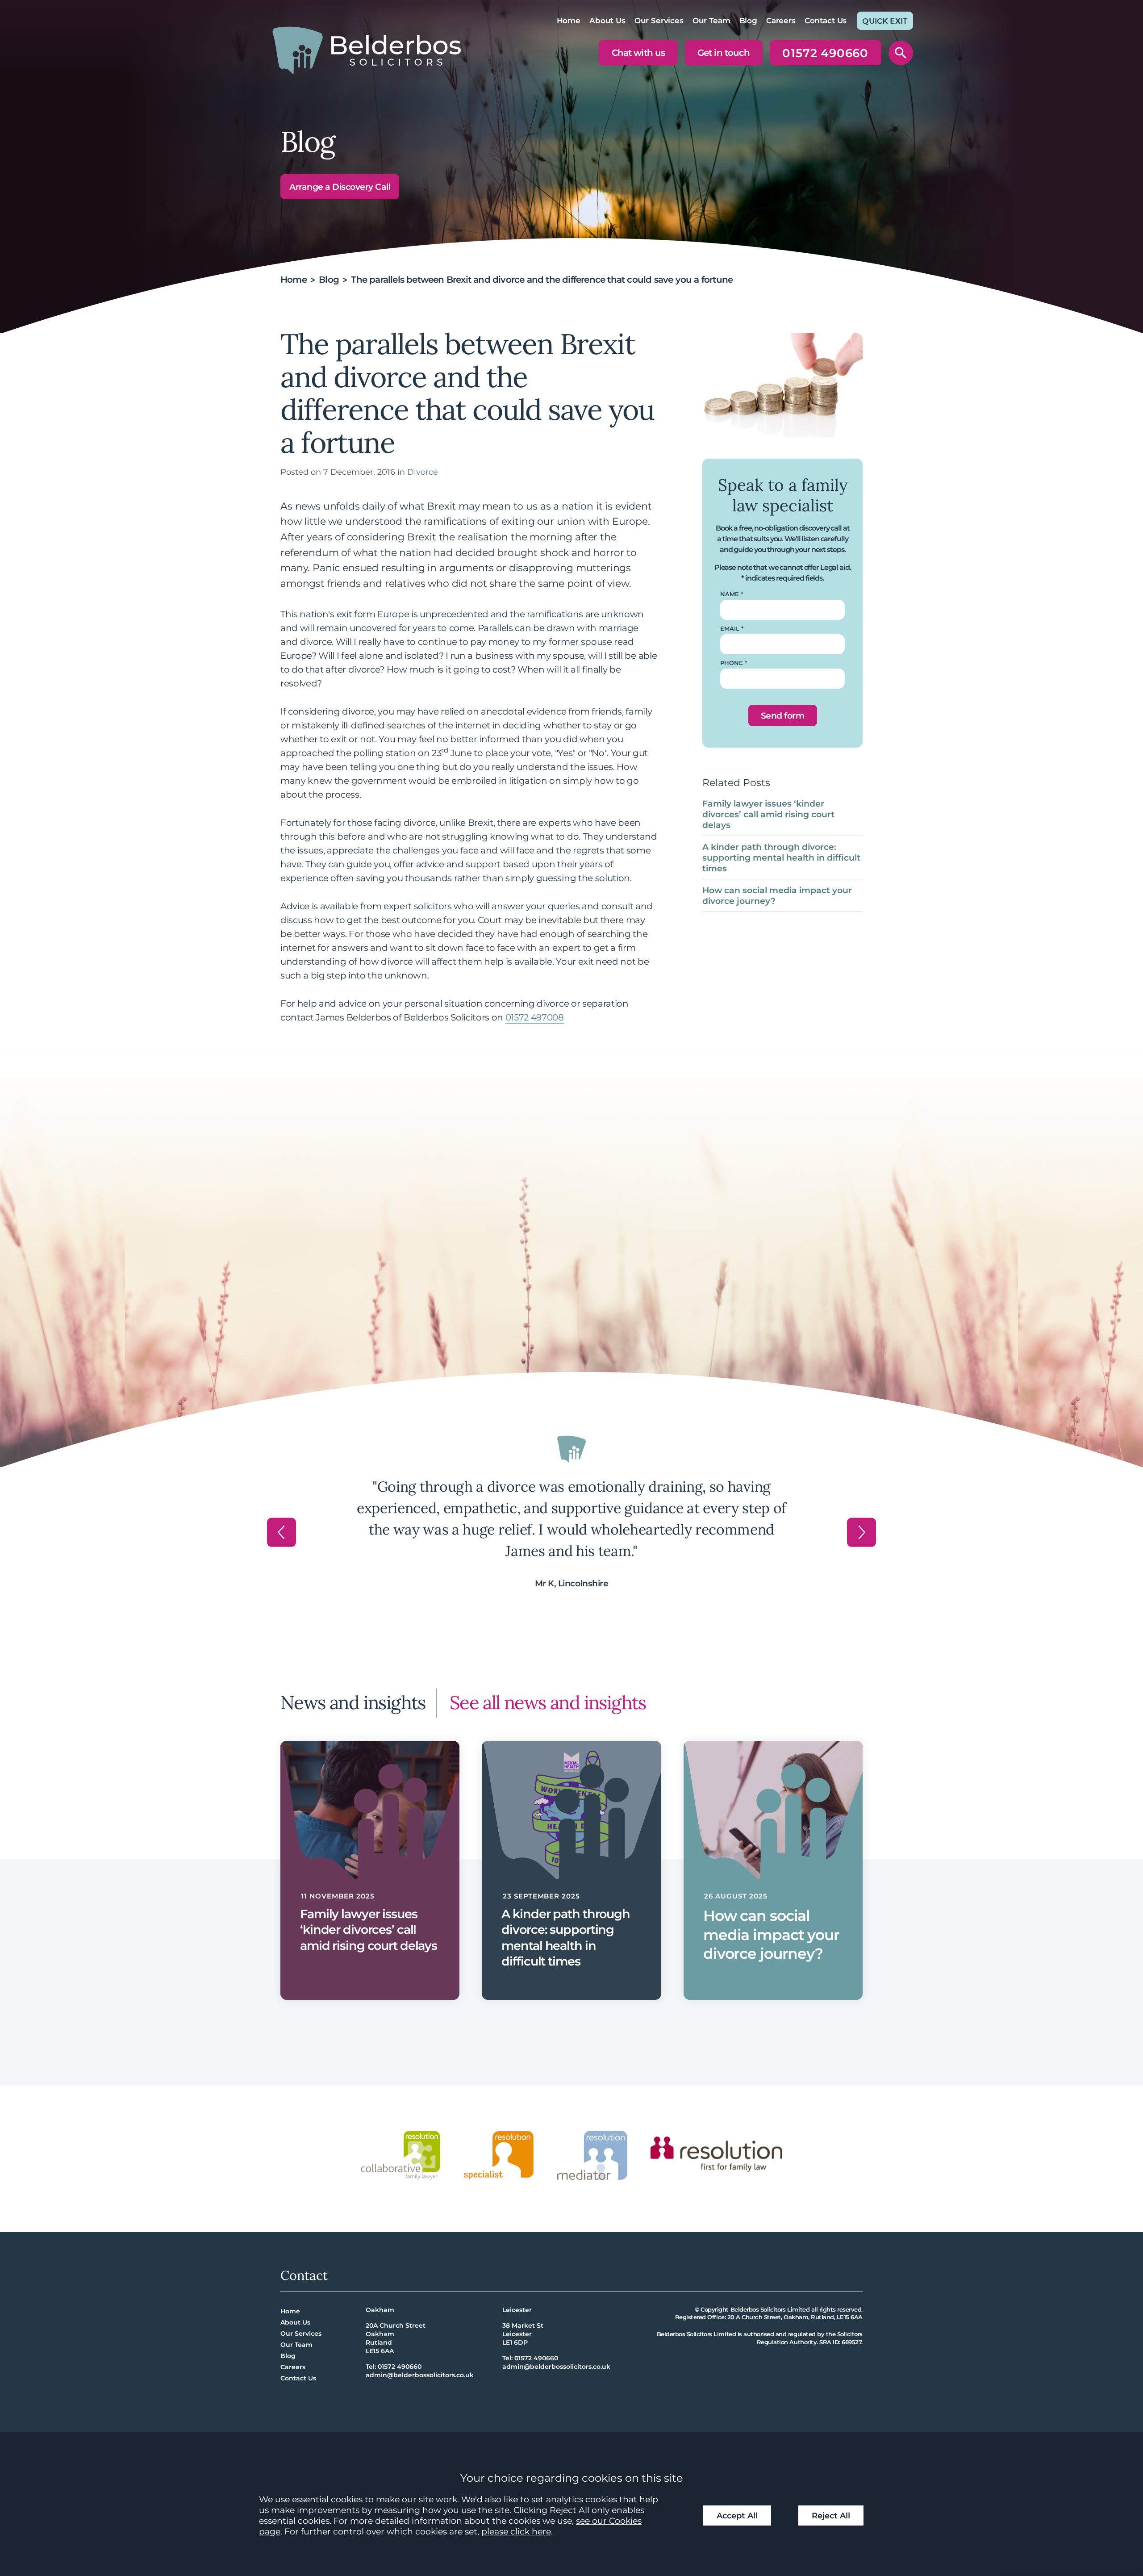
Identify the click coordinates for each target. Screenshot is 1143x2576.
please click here (516, 2531)
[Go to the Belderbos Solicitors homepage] (367, 50)
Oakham (380, 2310)
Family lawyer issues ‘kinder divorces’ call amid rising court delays (768, 814)
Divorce (423, 472)
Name (730, 594)
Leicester (517, 2310)
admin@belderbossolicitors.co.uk (420, 2375)
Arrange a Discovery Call (340, 187)
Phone (732, 663)
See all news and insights (548, 1702)
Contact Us (826, 21)
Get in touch (723, 53)
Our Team (711, 21)
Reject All (831, 2515)
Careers (781, 21)
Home (569, 21)
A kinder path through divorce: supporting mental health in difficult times (781, 857)
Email (730, 629)
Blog (748, 21)
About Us (607, 21)
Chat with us (638, 53)
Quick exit (885, 21)
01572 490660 (825, 55)
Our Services (659, 21)
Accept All (737, 2515)
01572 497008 (535, 1017)
